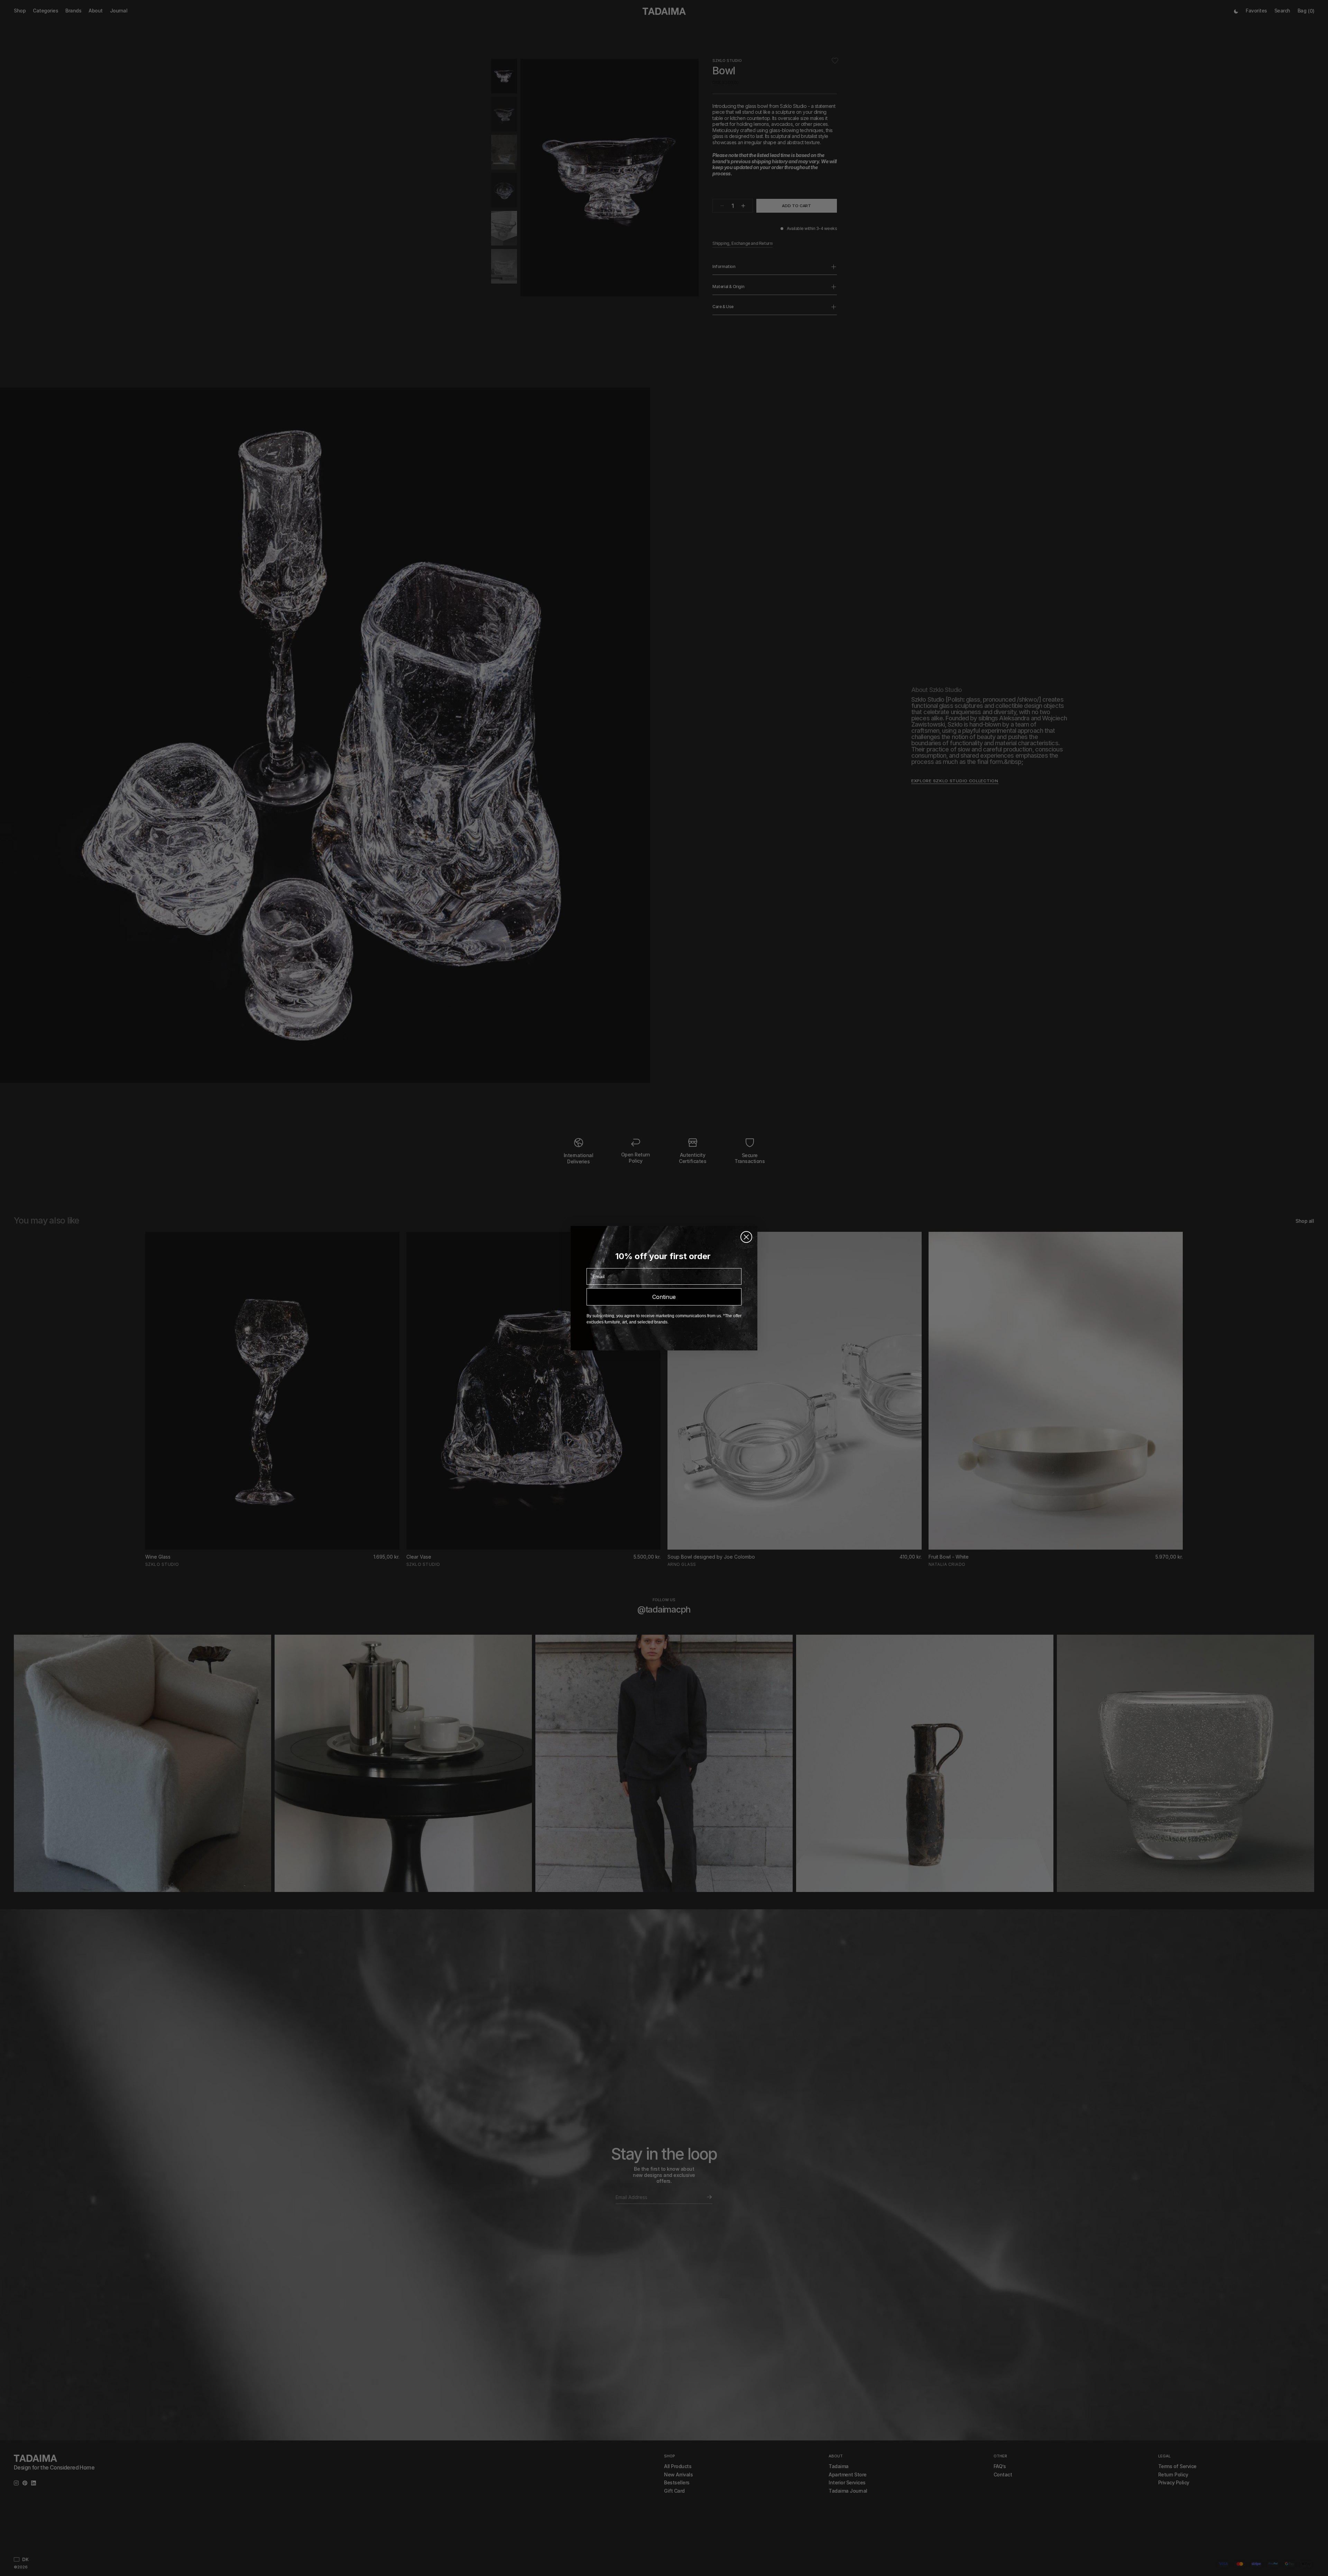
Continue (664, 1297)
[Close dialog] (746, 1237)
